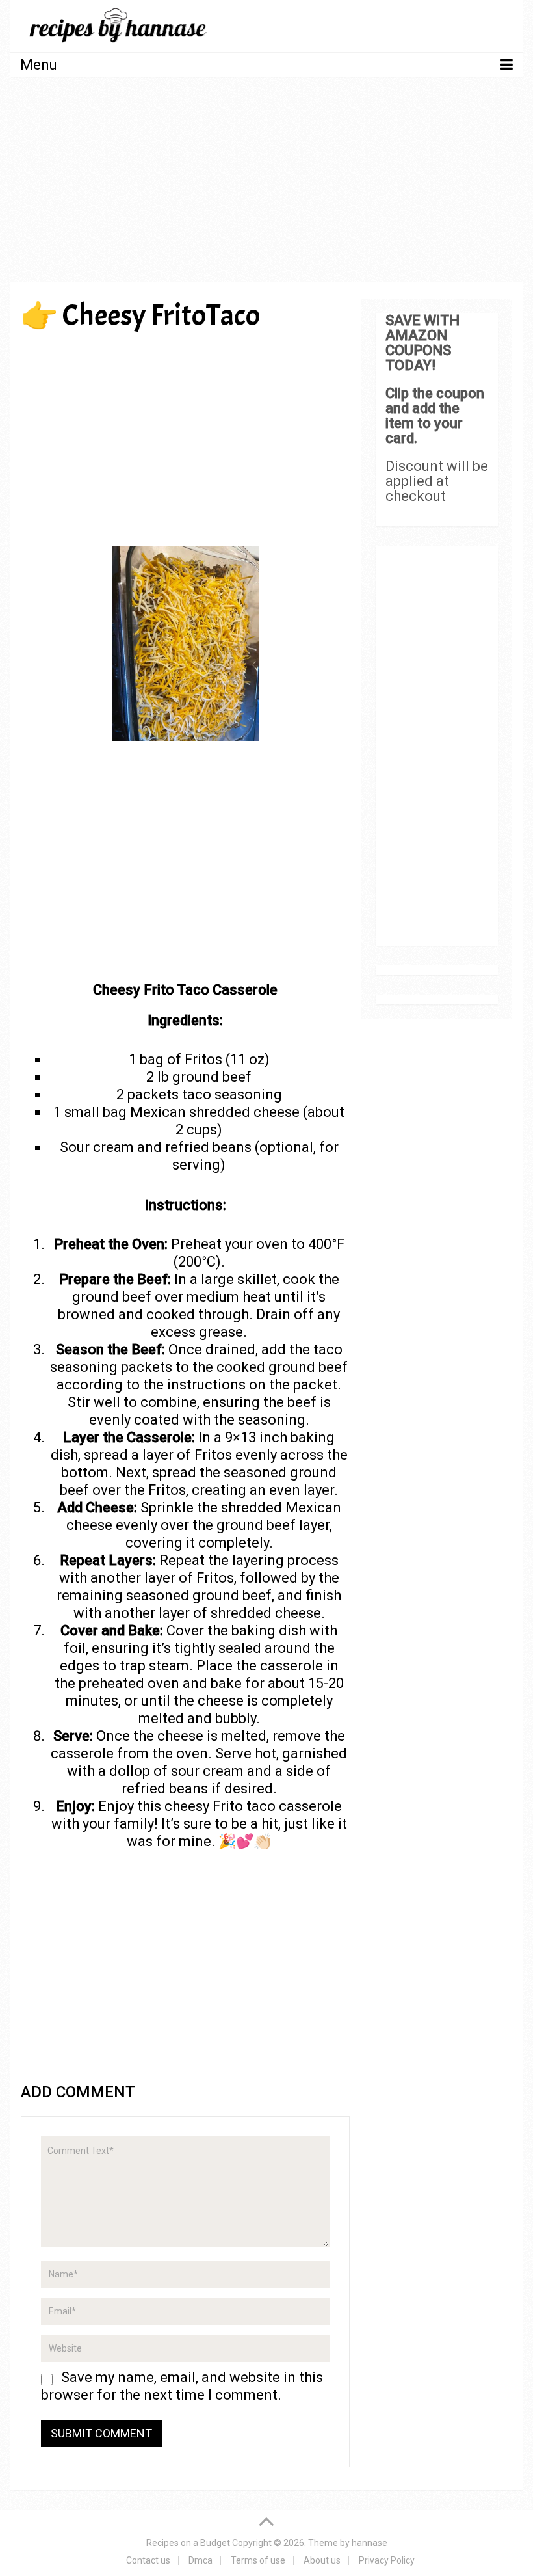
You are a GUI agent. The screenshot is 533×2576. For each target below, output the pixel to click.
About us (322, 2560)
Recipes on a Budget (188, 2543)
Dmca (201, 2560)
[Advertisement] (267, 184)
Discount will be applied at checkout (437, 481)
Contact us (148, 2560)
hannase (370, 2543)
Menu (39, 65)
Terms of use (258, 2560)
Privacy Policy (387, 2560)
